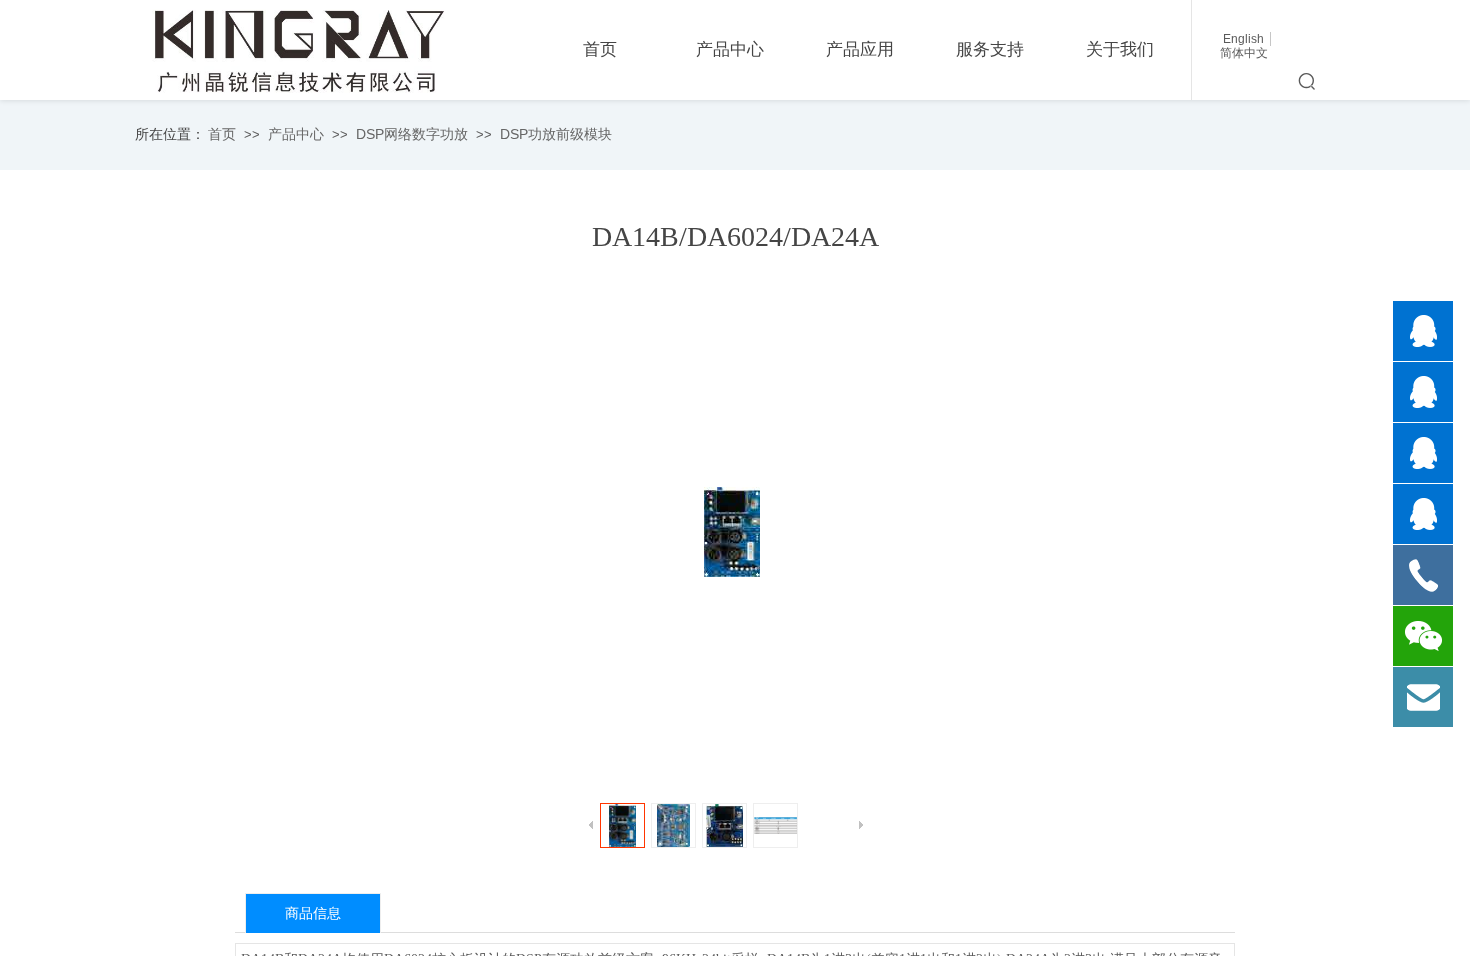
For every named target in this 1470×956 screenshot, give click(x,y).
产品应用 (860, 49)
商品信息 (313, 913)
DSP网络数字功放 (412, 134)
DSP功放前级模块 (556, 134)
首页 (222, 134)
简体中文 (1244, 53)
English (1243, 39)
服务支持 (990, 49)
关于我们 (1120, 49)
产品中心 (296, 134)
